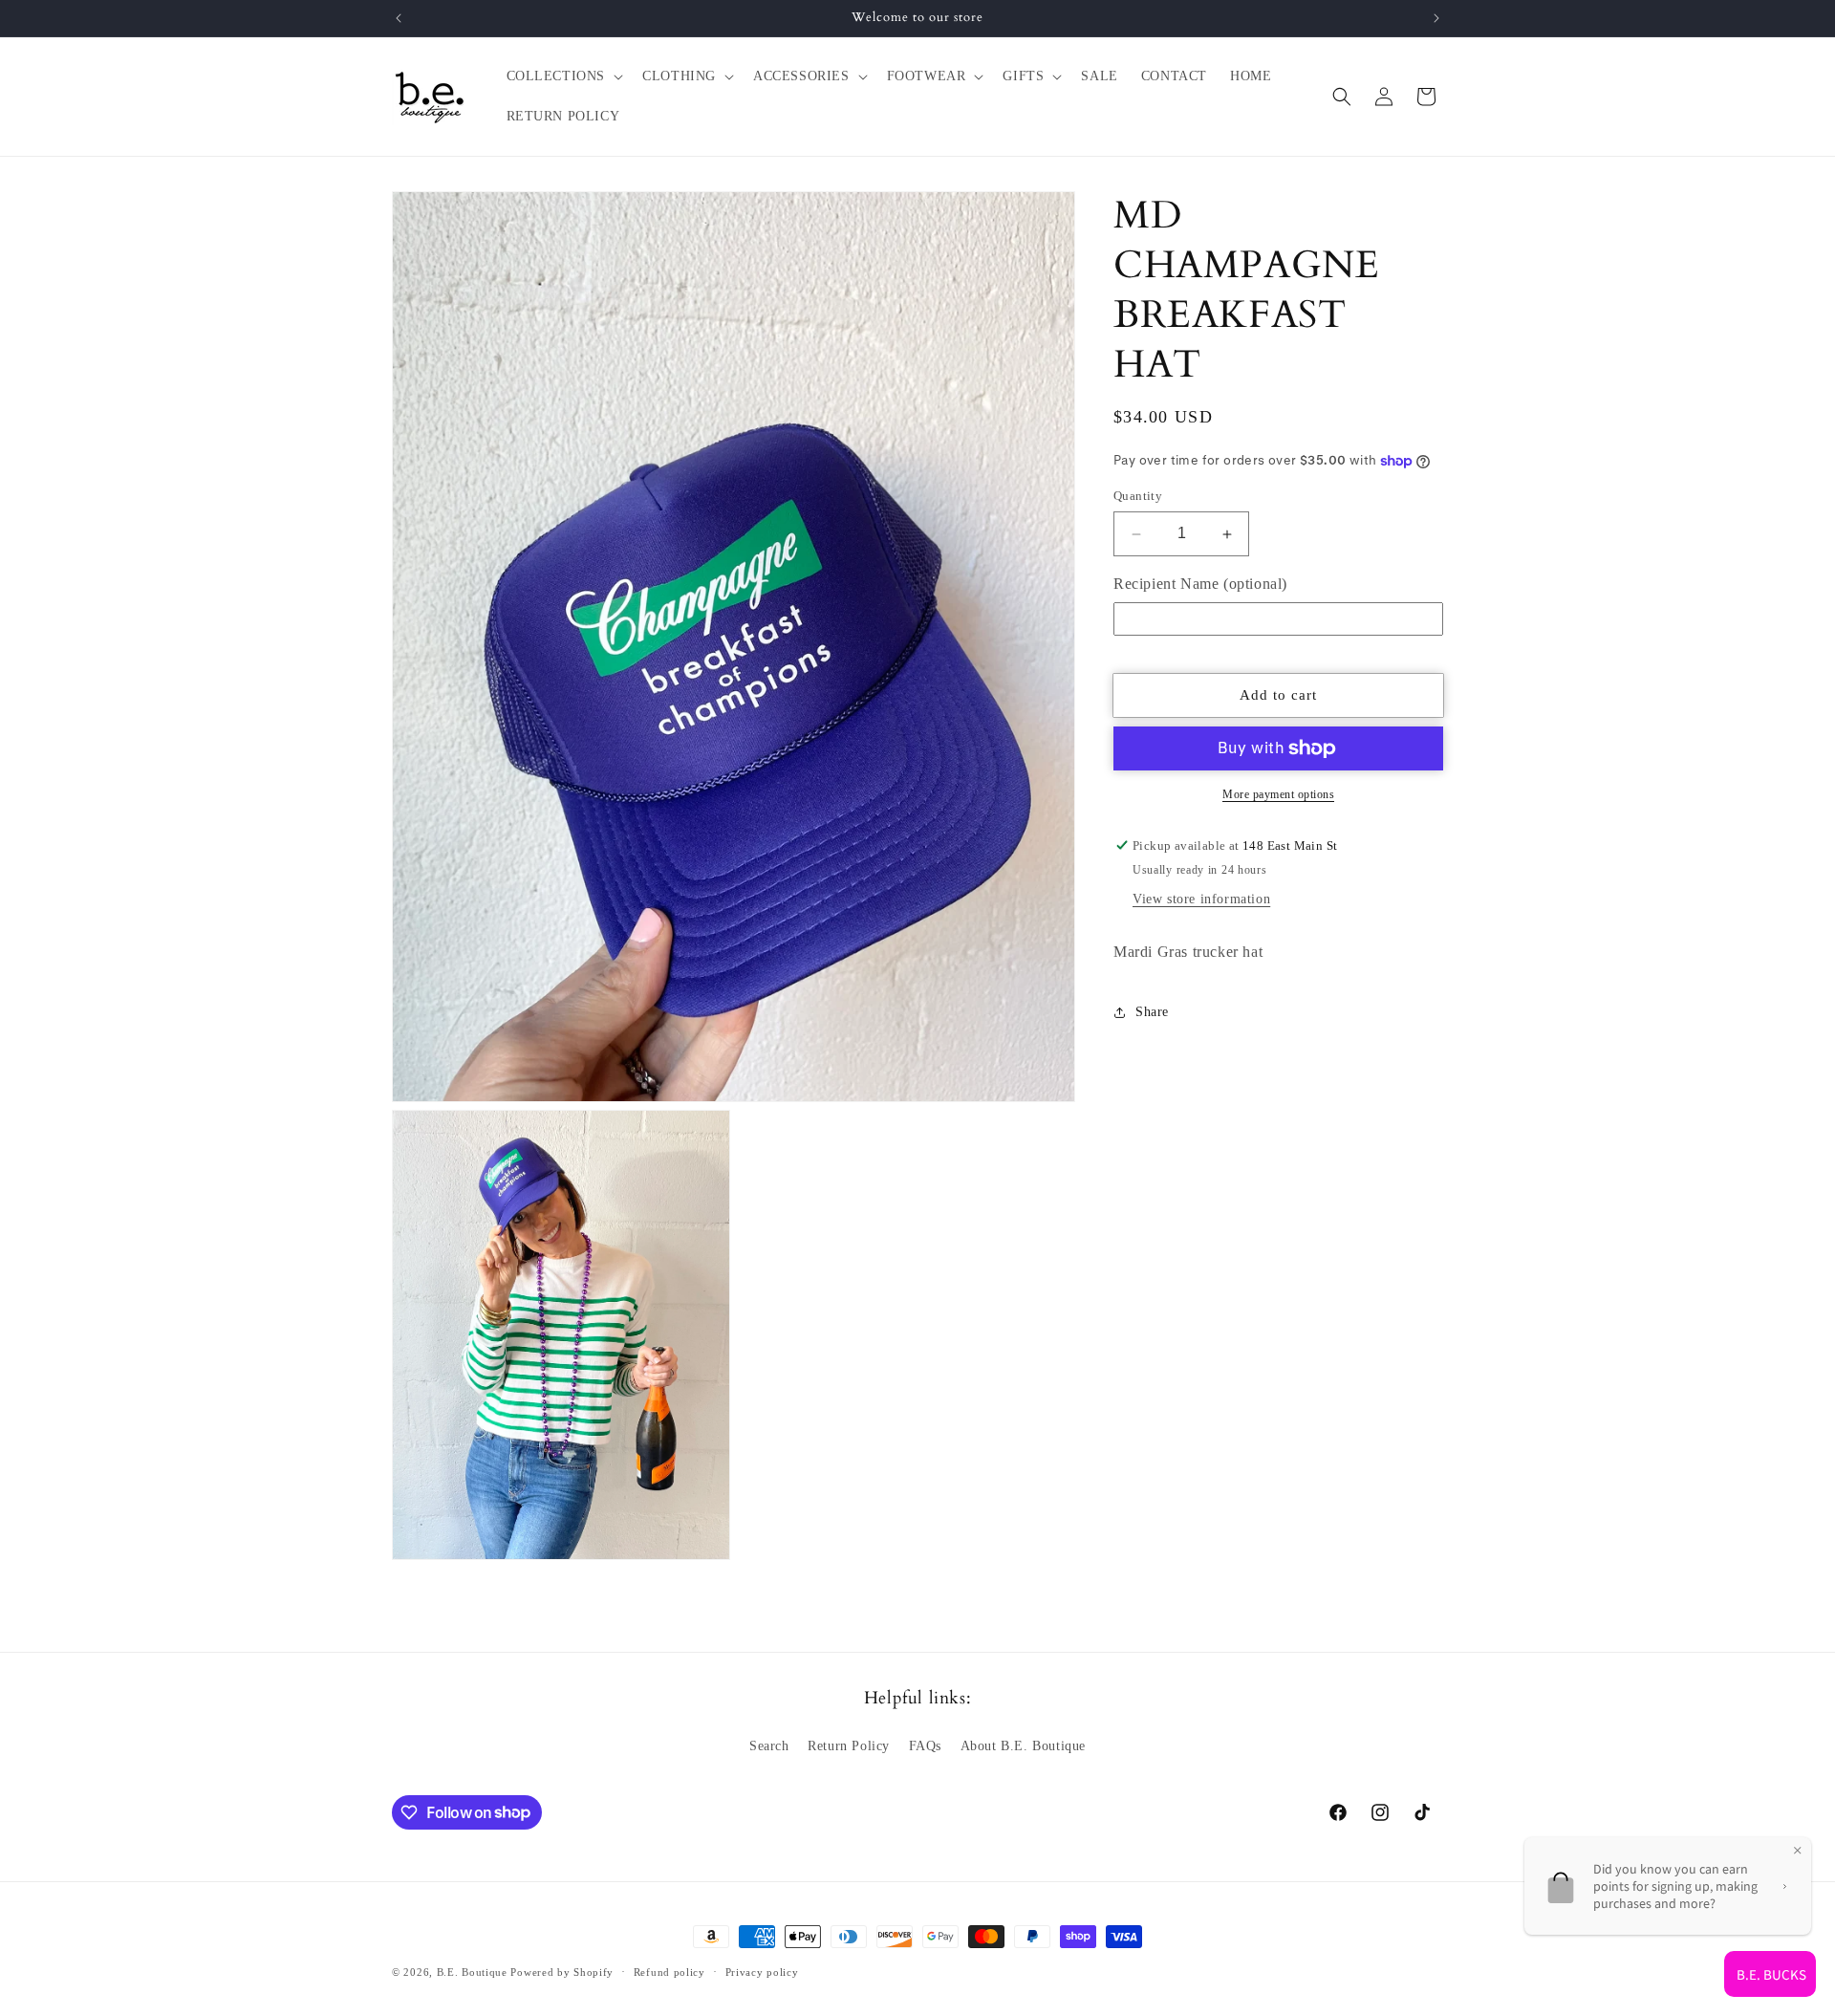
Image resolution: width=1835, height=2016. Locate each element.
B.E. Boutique (474, 1972)
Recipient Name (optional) (1200, 584)
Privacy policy (762, 1971)
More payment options (1278, 794)
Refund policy (669, 1971)
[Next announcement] (1436, 18)
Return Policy (849, 1745)
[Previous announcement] (399, 18)
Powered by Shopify (562, 1972)
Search (769, 1745)
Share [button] (1152, 1012)
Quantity (1138, 497)
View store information (1201, 900)
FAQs (925, 1745)
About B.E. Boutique (1023, 1745)
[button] (563, 76)
